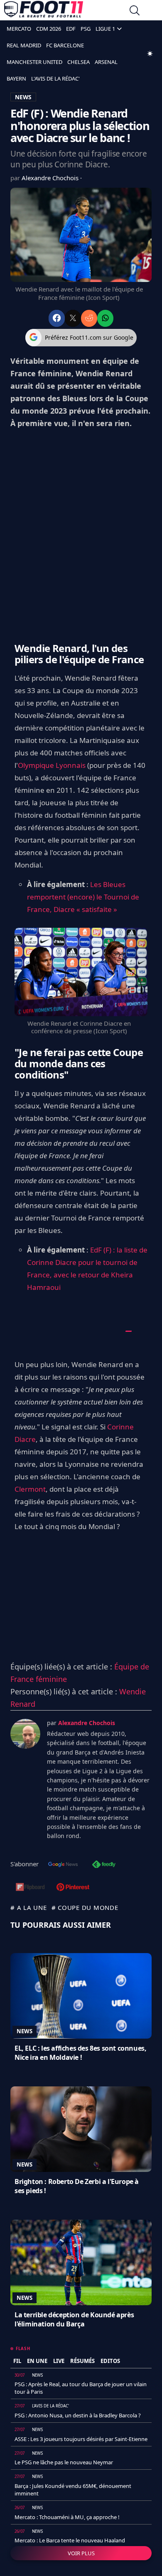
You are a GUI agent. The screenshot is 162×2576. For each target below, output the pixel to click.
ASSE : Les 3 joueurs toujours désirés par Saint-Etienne (81, 2439)
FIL (17, 2361)
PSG (86, 29)
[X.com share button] (73, 318)
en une (37, 2361)
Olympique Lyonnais (52, 765)
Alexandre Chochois (51, 178)
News (25, 2031)
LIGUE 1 (105, 29)
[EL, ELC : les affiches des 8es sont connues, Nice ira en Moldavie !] (81, 1996)
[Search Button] (135, 11)
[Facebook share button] (57, 318)
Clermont (30, 1489)
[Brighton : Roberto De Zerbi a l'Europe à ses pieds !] (81, 2129)
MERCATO (19, 29)
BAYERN (16, 78)
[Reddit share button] (89, 318)
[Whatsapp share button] (105, 318)
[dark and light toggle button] (150, 54)
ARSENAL (106, 62)
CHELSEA (79, 62)
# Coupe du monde (85, 1907)
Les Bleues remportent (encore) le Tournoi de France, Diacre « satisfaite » (83, 897)
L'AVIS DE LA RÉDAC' (55, 78)
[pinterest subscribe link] (73, 1888)
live (59, 2361)
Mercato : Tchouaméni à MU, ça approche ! (67, 2517)
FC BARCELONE (65, 45)
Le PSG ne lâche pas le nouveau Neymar (64, 2462)
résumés (82, 2361)
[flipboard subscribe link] (30, 1888)
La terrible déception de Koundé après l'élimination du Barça (74, 2319)
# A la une (29, 1907)
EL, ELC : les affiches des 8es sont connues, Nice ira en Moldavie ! (80, 2053)
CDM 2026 (49, 29)
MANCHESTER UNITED (34, 62)
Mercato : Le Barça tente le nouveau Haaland (70, 2540)
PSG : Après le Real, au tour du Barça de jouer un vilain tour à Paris (81, 2388)
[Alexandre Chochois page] (25, 1734)
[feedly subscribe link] (104, 1865)
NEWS (23, 97)
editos (110, 2361)
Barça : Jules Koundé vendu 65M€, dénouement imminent (73, 2490)
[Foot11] (44, 11)
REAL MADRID (24, 45)
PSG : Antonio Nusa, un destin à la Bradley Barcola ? (78, 2415)
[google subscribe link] (63, 1865)
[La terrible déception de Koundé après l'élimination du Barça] (81, 2262)
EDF (71, 29)
